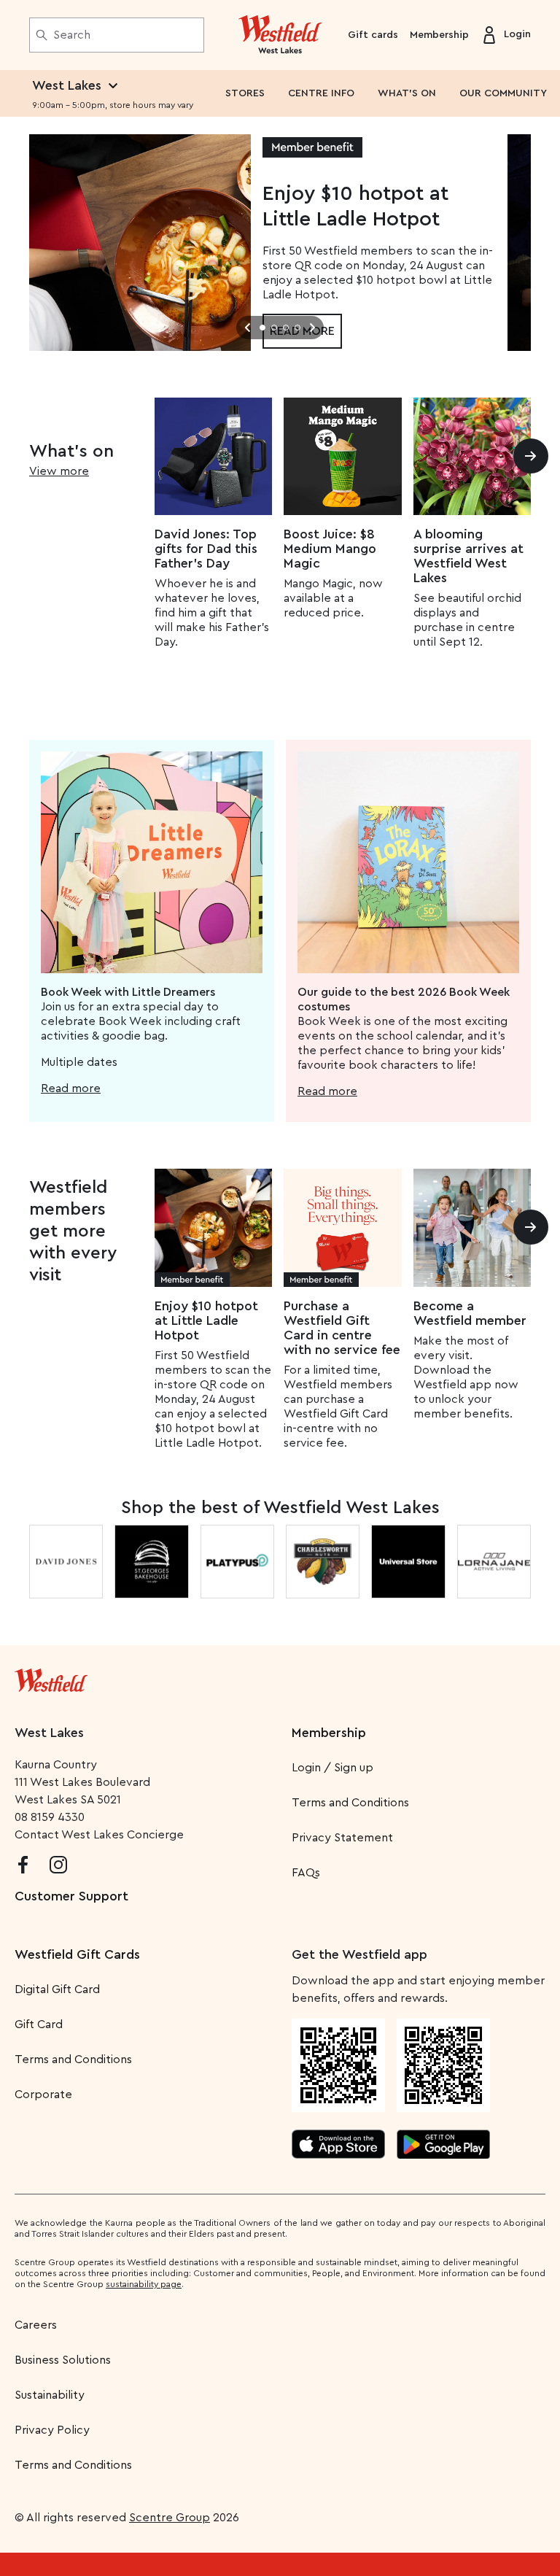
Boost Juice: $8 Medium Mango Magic (330, 549)
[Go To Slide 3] (286, 328)
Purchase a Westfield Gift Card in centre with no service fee (342, 1328)
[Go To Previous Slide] (248, 328)
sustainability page (144, 2284)
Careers (36, 2325)
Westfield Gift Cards (77, 1954)
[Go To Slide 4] (297, 328)
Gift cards (373, 35)
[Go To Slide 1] (262, 328)
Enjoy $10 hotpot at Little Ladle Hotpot (206, 1320)
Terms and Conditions (350, 1803)
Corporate (43, 2095)
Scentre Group (170, 2518)
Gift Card (39, 2024)
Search (72, 35)
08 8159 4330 (50, 1817)
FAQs (306, 1873)
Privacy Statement (342, 1838)
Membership (439, 35)
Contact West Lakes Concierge (99, 1835)
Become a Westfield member (470, 1313)
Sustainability (50, 2395)
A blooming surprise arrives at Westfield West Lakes (468, 556)
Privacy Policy (52, 2430)
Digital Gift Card (57, 1989)
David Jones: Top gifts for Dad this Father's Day (206, 549)
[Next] (531, 456)
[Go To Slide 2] (274, 328)
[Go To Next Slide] (312, 328)
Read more (71, 1088)
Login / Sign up (332, 1768)
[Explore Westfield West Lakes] (280, 35)
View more (59, 471)
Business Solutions (63, 2360)
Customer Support (71, 1896)
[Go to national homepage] (51, 1677)
